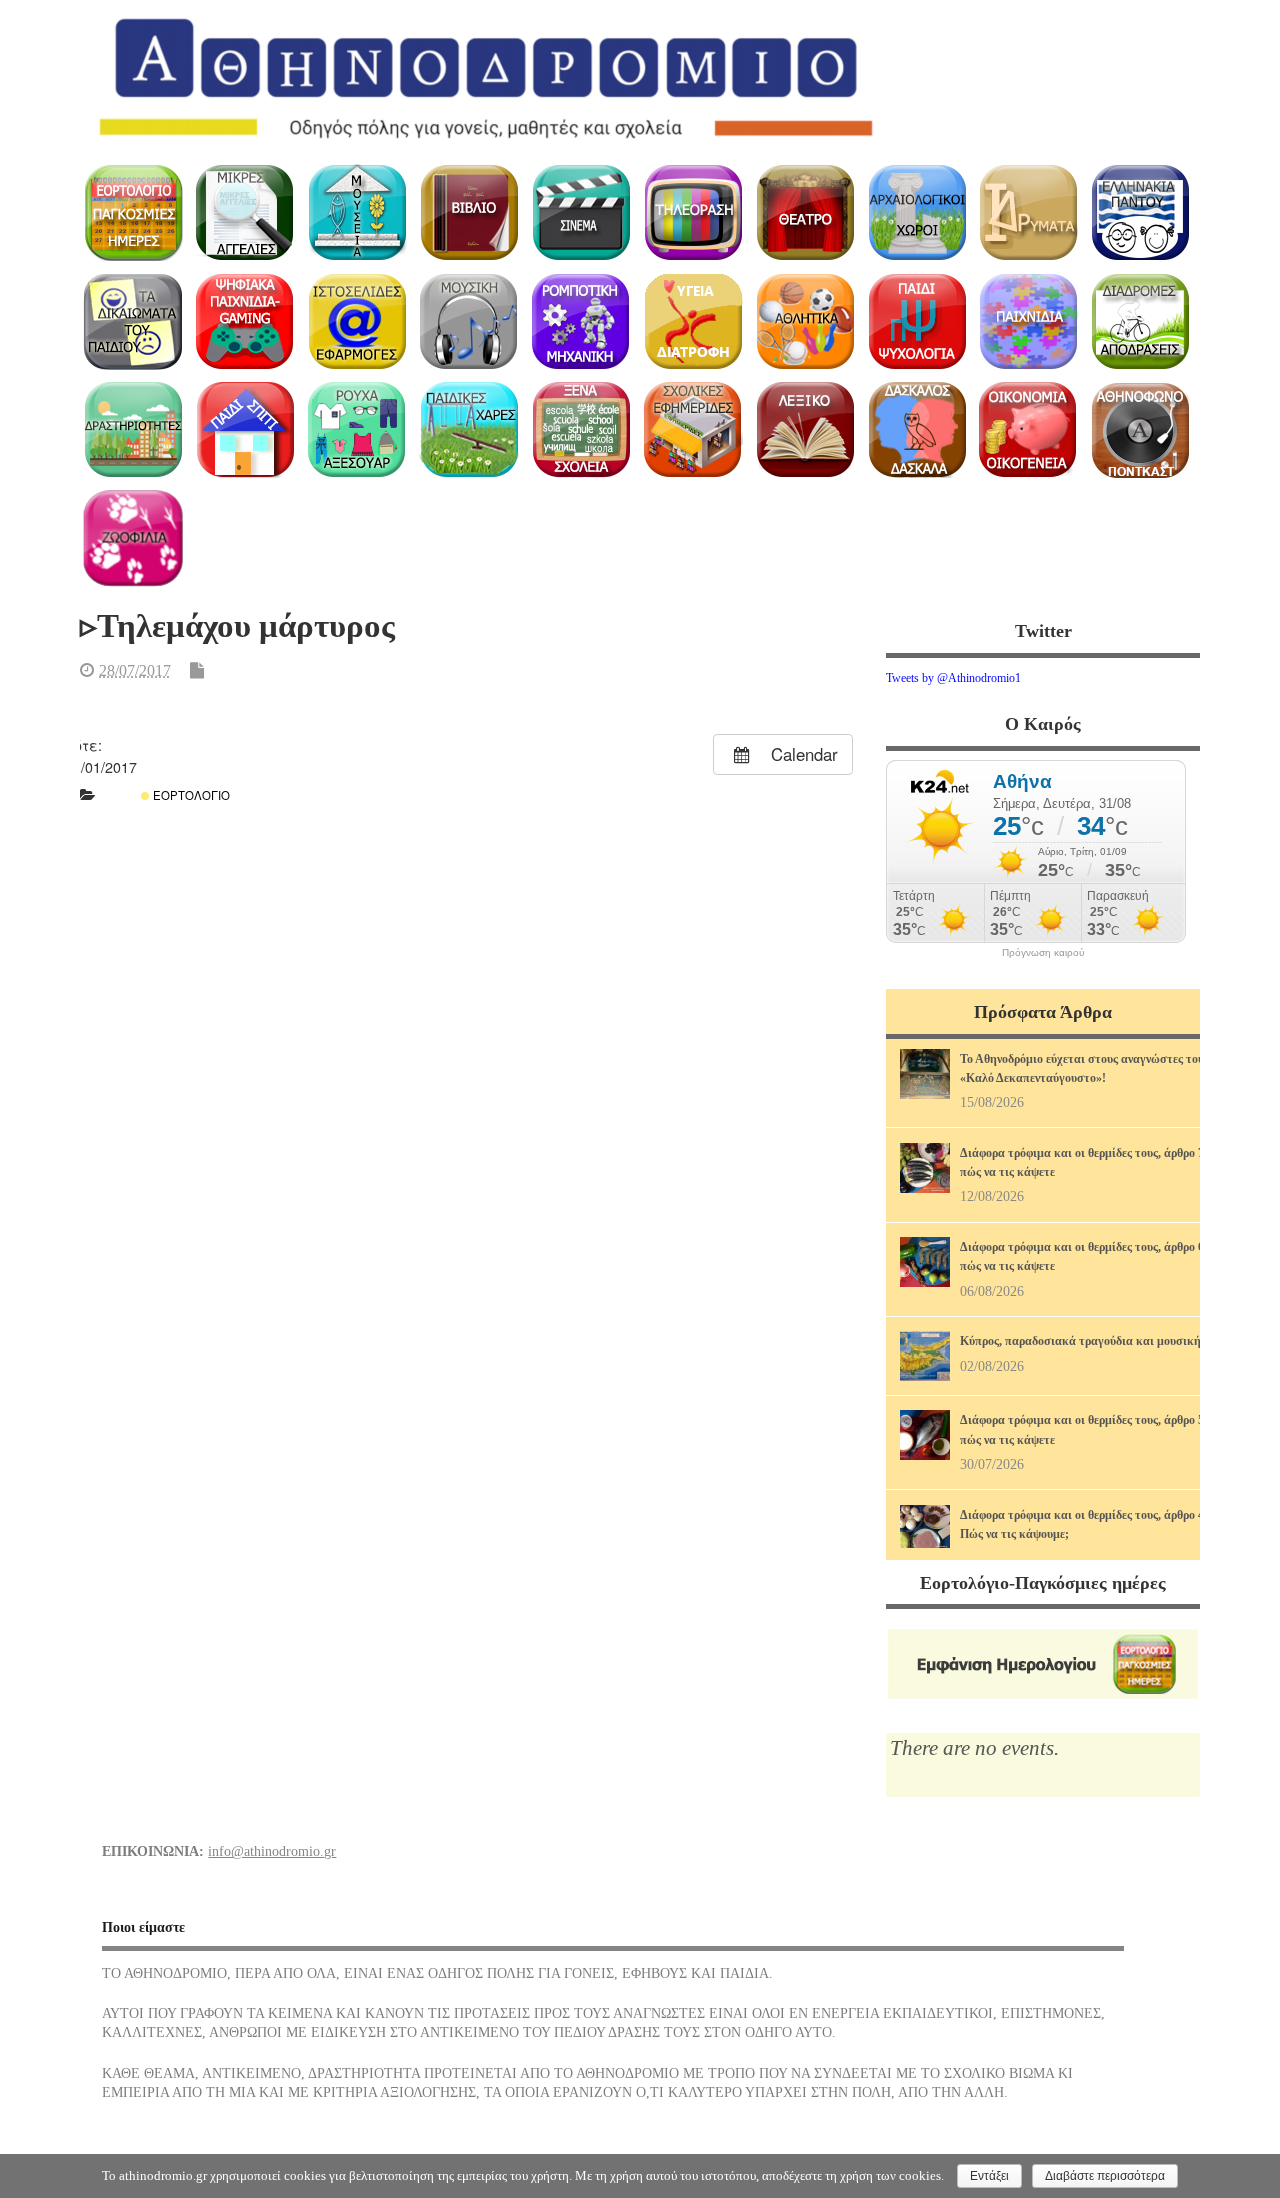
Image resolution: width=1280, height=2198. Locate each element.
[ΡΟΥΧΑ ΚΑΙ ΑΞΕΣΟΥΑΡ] (357, 430)
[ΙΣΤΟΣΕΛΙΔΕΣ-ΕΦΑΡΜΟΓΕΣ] (357, 321)
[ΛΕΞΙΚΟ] (804, 430)
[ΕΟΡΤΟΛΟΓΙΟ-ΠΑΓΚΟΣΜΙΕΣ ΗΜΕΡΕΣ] (133, 212)
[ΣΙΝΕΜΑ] (581, 212)
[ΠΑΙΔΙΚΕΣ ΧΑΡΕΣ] (469, 430)
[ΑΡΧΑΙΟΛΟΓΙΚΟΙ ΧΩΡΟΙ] (916, 212)
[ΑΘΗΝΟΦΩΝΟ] (1140, 430)
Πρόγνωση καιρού (1043, 953)
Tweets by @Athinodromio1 (953, 678)
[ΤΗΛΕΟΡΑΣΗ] (692, 212)
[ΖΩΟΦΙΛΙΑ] (133, 538)
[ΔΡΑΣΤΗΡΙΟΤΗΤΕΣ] (133, 430)
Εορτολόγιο (190, 795)
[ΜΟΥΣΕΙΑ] (357, 212)
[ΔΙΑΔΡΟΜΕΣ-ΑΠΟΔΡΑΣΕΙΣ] (1140, 321)
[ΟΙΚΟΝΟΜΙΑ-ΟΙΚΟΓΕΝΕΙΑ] (1028, 430)
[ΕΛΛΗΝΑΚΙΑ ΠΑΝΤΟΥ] (1140, 212)
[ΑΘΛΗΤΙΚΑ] (804, 321)
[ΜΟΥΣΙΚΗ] (469, 321)
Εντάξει (989, 2176)
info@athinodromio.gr (272, 1851)
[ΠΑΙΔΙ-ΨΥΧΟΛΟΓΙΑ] (916, 321)
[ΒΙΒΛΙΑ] (469, 212)
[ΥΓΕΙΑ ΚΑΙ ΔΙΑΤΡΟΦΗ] (692, 321)
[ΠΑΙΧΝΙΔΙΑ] (1028, 321)
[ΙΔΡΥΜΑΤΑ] (1028, 212)
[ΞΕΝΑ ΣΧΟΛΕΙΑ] (581, 430)
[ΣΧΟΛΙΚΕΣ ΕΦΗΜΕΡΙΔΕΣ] (692, 430)
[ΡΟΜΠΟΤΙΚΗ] (581, 321)
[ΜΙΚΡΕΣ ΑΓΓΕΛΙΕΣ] (245, 212)
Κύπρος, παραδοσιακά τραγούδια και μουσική (1080, 1341)
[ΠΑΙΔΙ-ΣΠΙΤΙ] (245, 430)
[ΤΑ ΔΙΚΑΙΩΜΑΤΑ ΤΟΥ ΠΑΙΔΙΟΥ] (133, 321)
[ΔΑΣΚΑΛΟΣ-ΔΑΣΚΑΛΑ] (916, 430)
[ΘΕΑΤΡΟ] (804, 212)
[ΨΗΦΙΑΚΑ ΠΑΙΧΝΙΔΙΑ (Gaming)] (245, 321)
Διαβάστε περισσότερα (1105, 2176)
